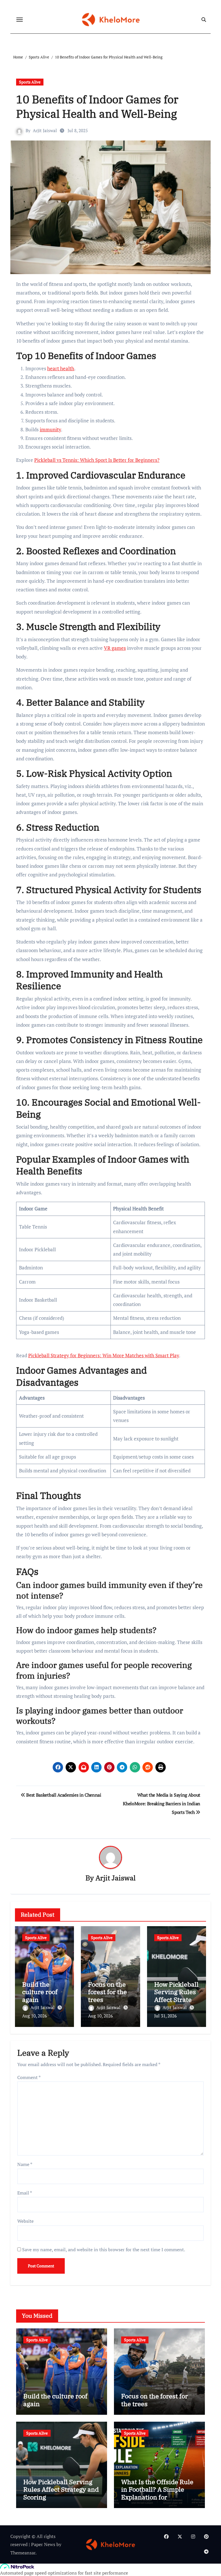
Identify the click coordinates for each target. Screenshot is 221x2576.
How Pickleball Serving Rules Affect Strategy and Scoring (176, 1996)
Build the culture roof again (40, 1992)
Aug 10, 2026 (35, 2016)
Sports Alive (30, 82)
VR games (115, 648)
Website (25, 2221)
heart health (61, 368)
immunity (50, 429)
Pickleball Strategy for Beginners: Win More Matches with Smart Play (104, 1355)
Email (25, 2193)
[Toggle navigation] (20, 20)
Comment (29, 2077)
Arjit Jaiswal (45, 130)
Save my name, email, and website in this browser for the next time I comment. (104, 2250)
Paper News (43, 2544)
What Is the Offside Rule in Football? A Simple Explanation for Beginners (157, 2493)
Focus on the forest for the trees (107, 1992)
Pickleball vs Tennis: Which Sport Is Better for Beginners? (97, 460)
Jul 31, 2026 (165, 2016)
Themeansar (23, 2553)
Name (25, 2164)
